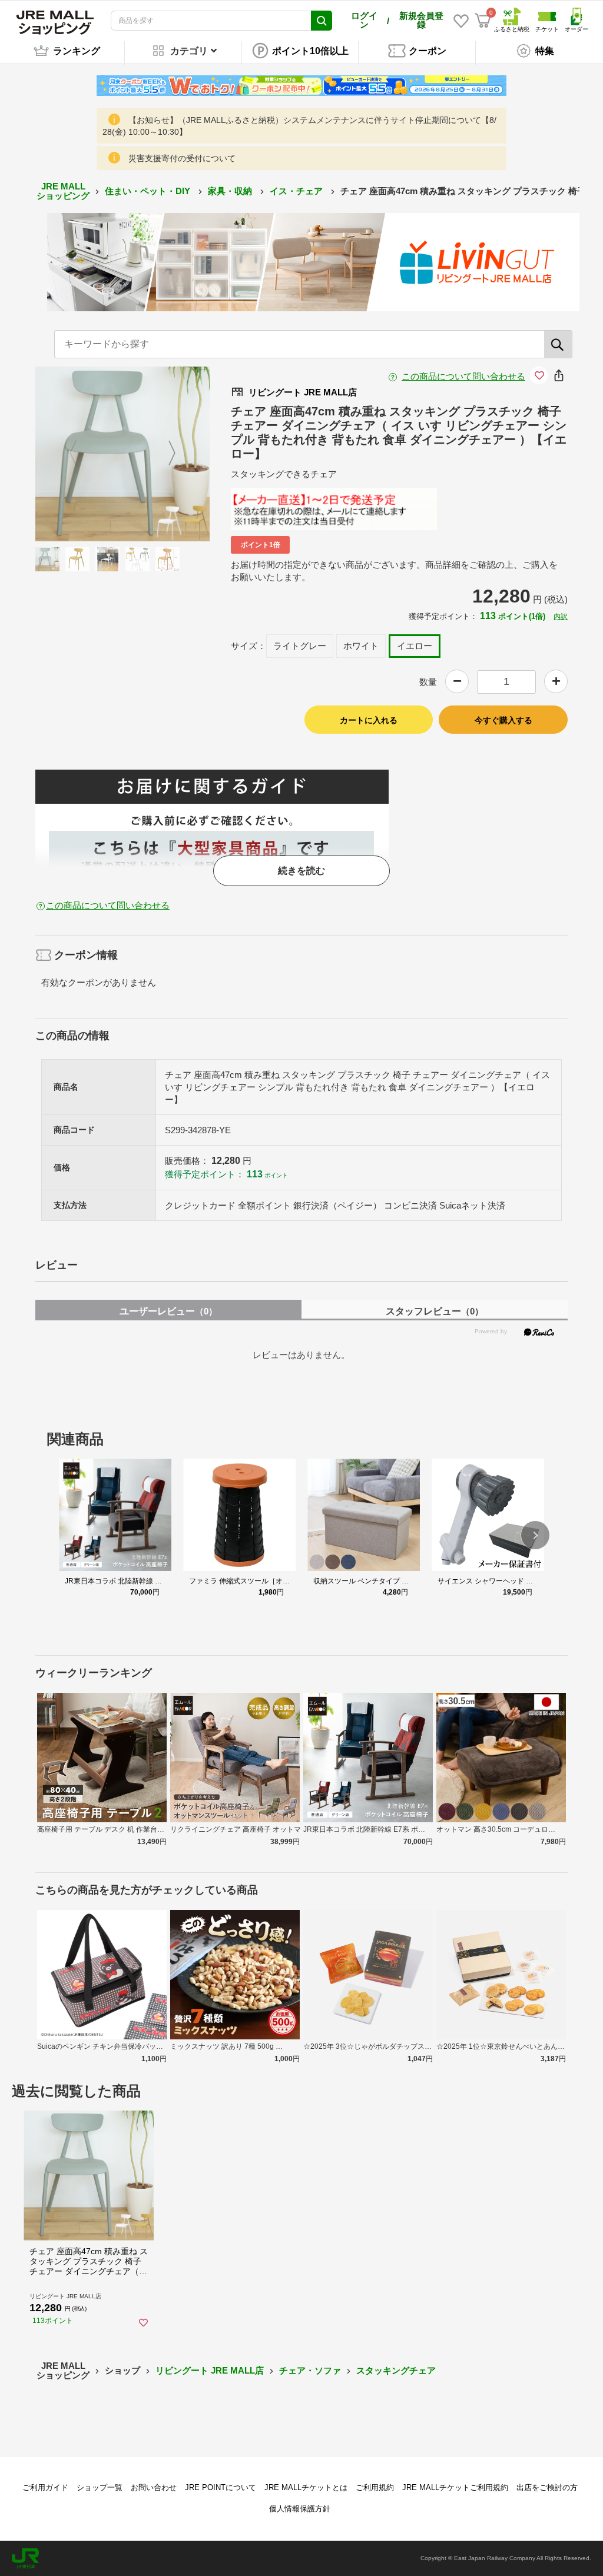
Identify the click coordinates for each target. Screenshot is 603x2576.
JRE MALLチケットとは (306, 2487)
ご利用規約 (375, 2487)
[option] (123, 454)
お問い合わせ (154, 2487)
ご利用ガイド (45, 2487)
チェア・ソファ (310, 2370)
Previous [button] (80, 454)
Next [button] (165, 454)
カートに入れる (369, 720)
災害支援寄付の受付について (182, 158)
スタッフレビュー (435, 1311)
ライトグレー (300, 646)
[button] (535, 1535)
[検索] (558, 344)
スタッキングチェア (396, 2370)
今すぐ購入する (503, 720)
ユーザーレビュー (168, 1311)
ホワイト (361, 646)
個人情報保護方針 (300, 2509)
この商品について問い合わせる (463, 376)
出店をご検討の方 (547, 2487)
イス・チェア (297, 191)
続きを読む (301, 871)
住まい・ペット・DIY (149, 191)
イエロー (415, 646)
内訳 (561, 617)
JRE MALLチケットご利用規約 (455, 2487)
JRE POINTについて (221, 2487)
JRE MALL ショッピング (63, 191)
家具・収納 (231, 191)
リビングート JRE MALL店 (210, 2370)
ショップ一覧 (100, 2487)
